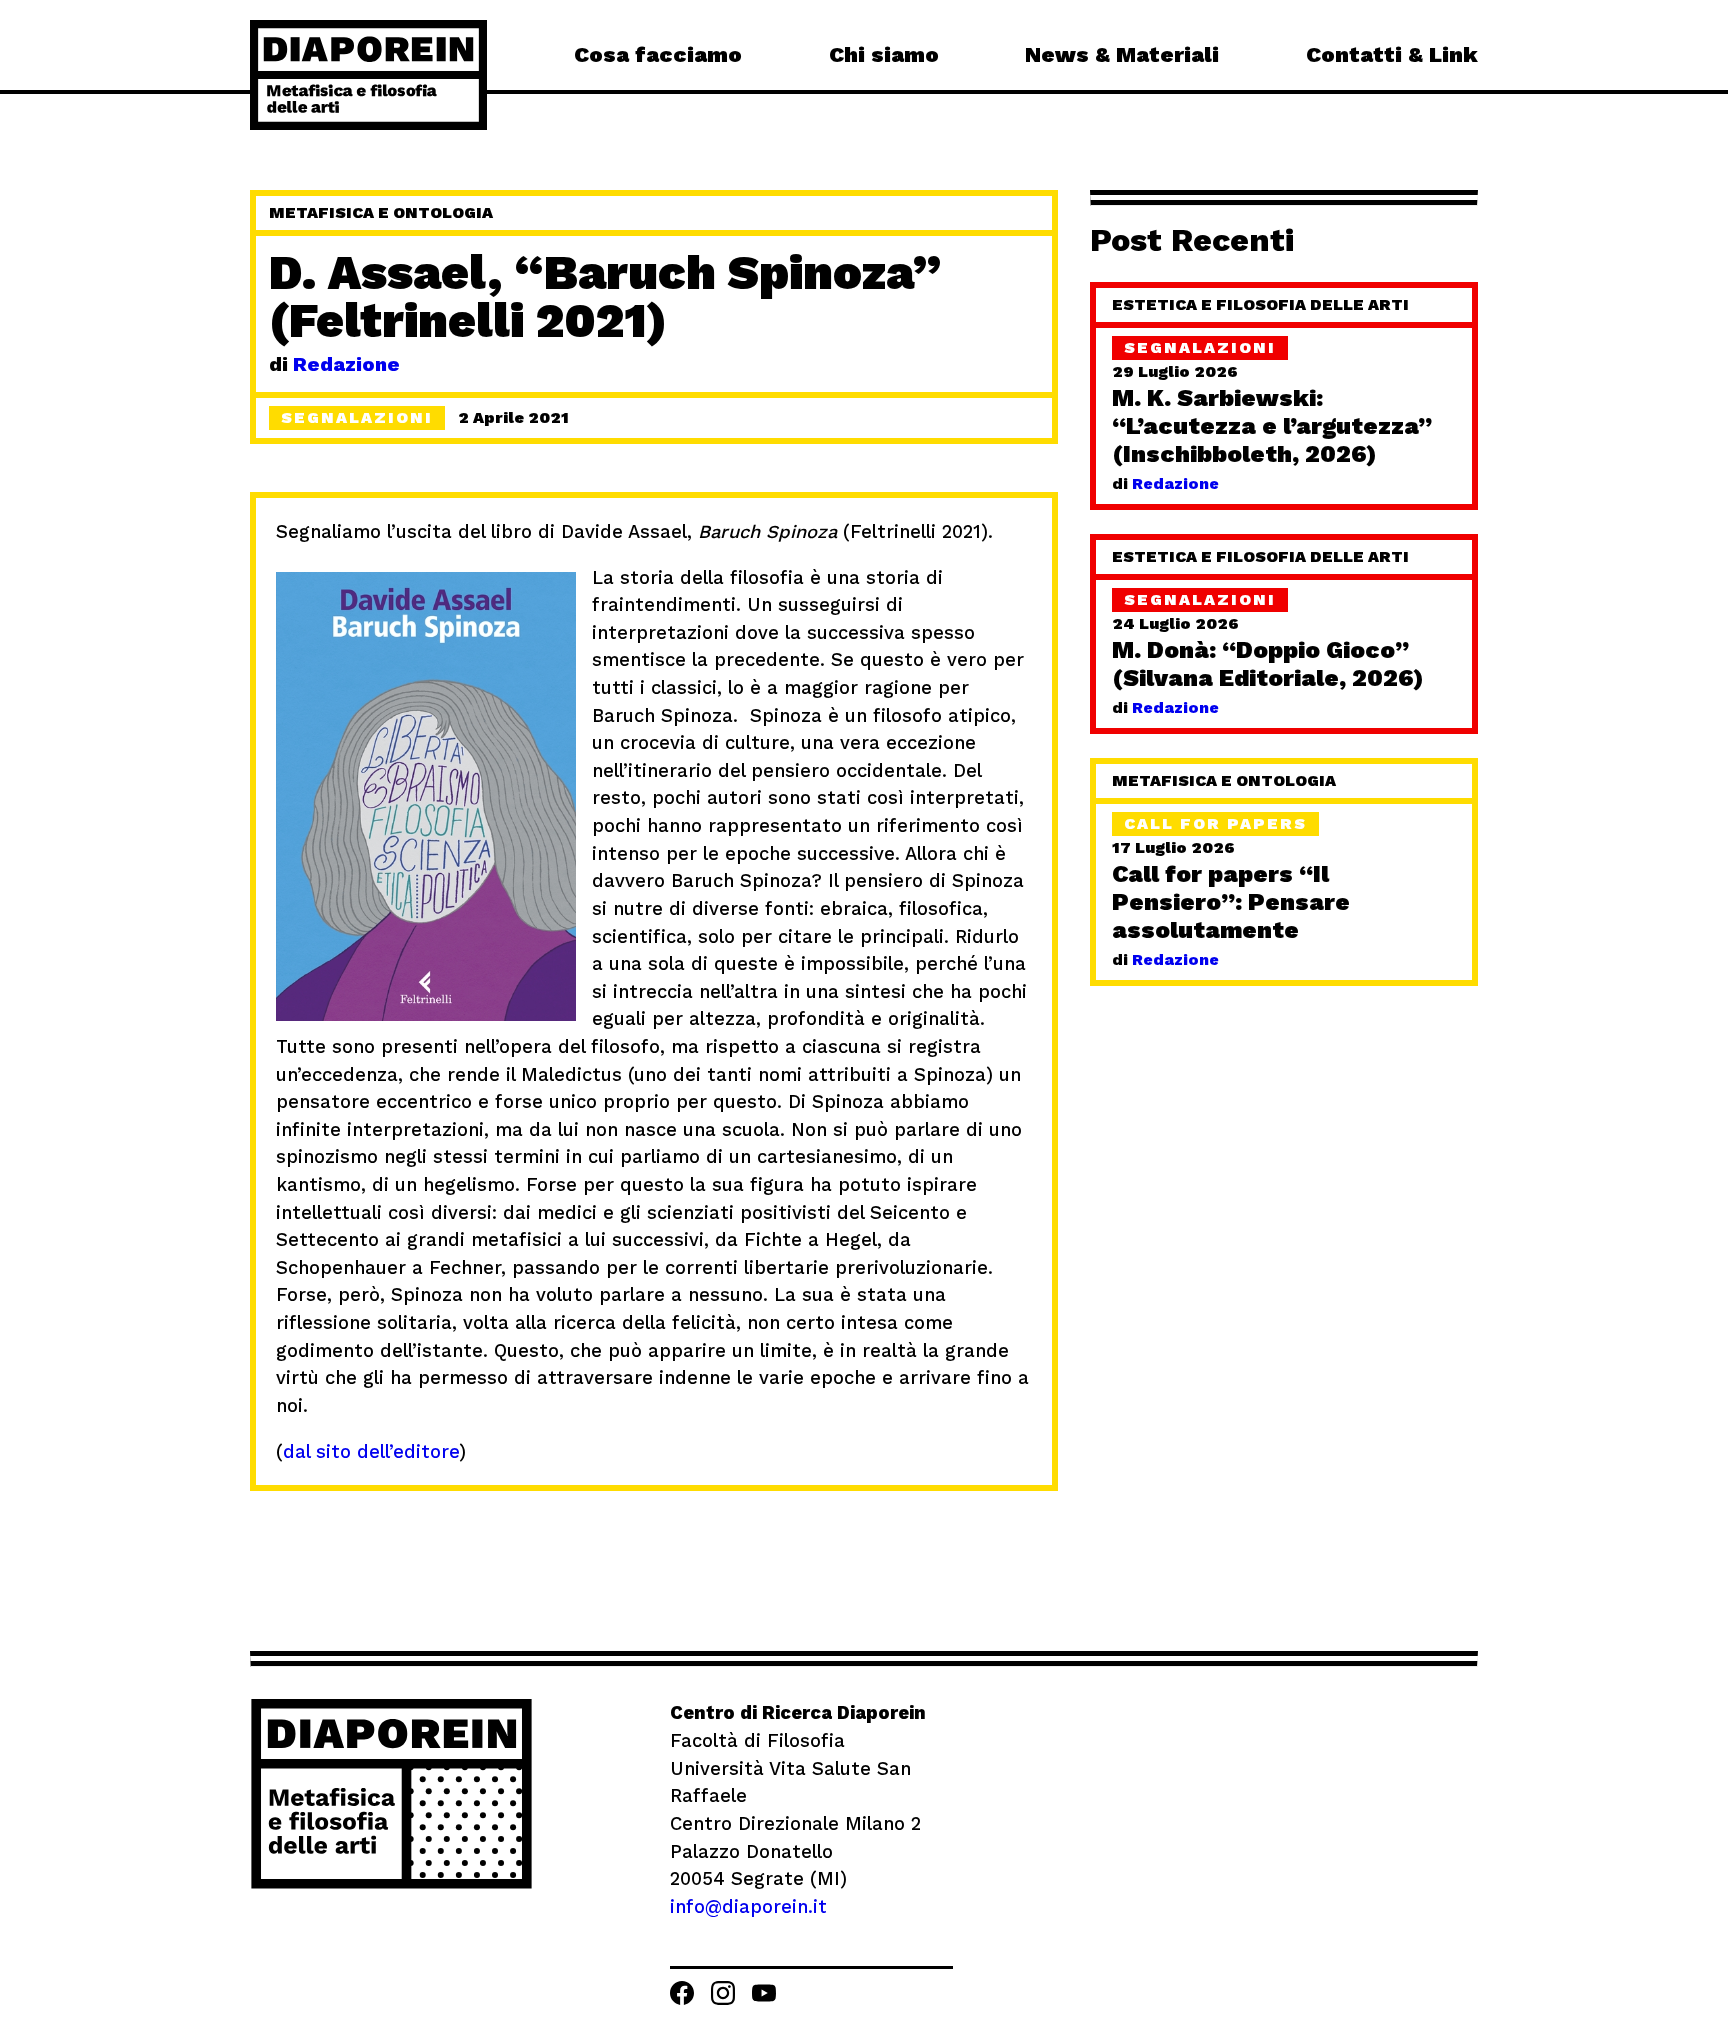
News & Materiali (1122, 55)
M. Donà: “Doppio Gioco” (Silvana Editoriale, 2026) (1268, 664)
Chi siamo (884, 55)
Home (368, 75)
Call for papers (1215, 823)
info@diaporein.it (748, 1906)
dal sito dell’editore (371, 1451)
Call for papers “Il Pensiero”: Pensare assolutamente (1231, 902)
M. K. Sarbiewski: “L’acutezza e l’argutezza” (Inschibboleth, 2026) (1272, 426)
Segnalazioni (1200, 347)
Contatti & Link (1392, 55)
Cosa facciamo (658, 55)
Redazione (346, 364)
